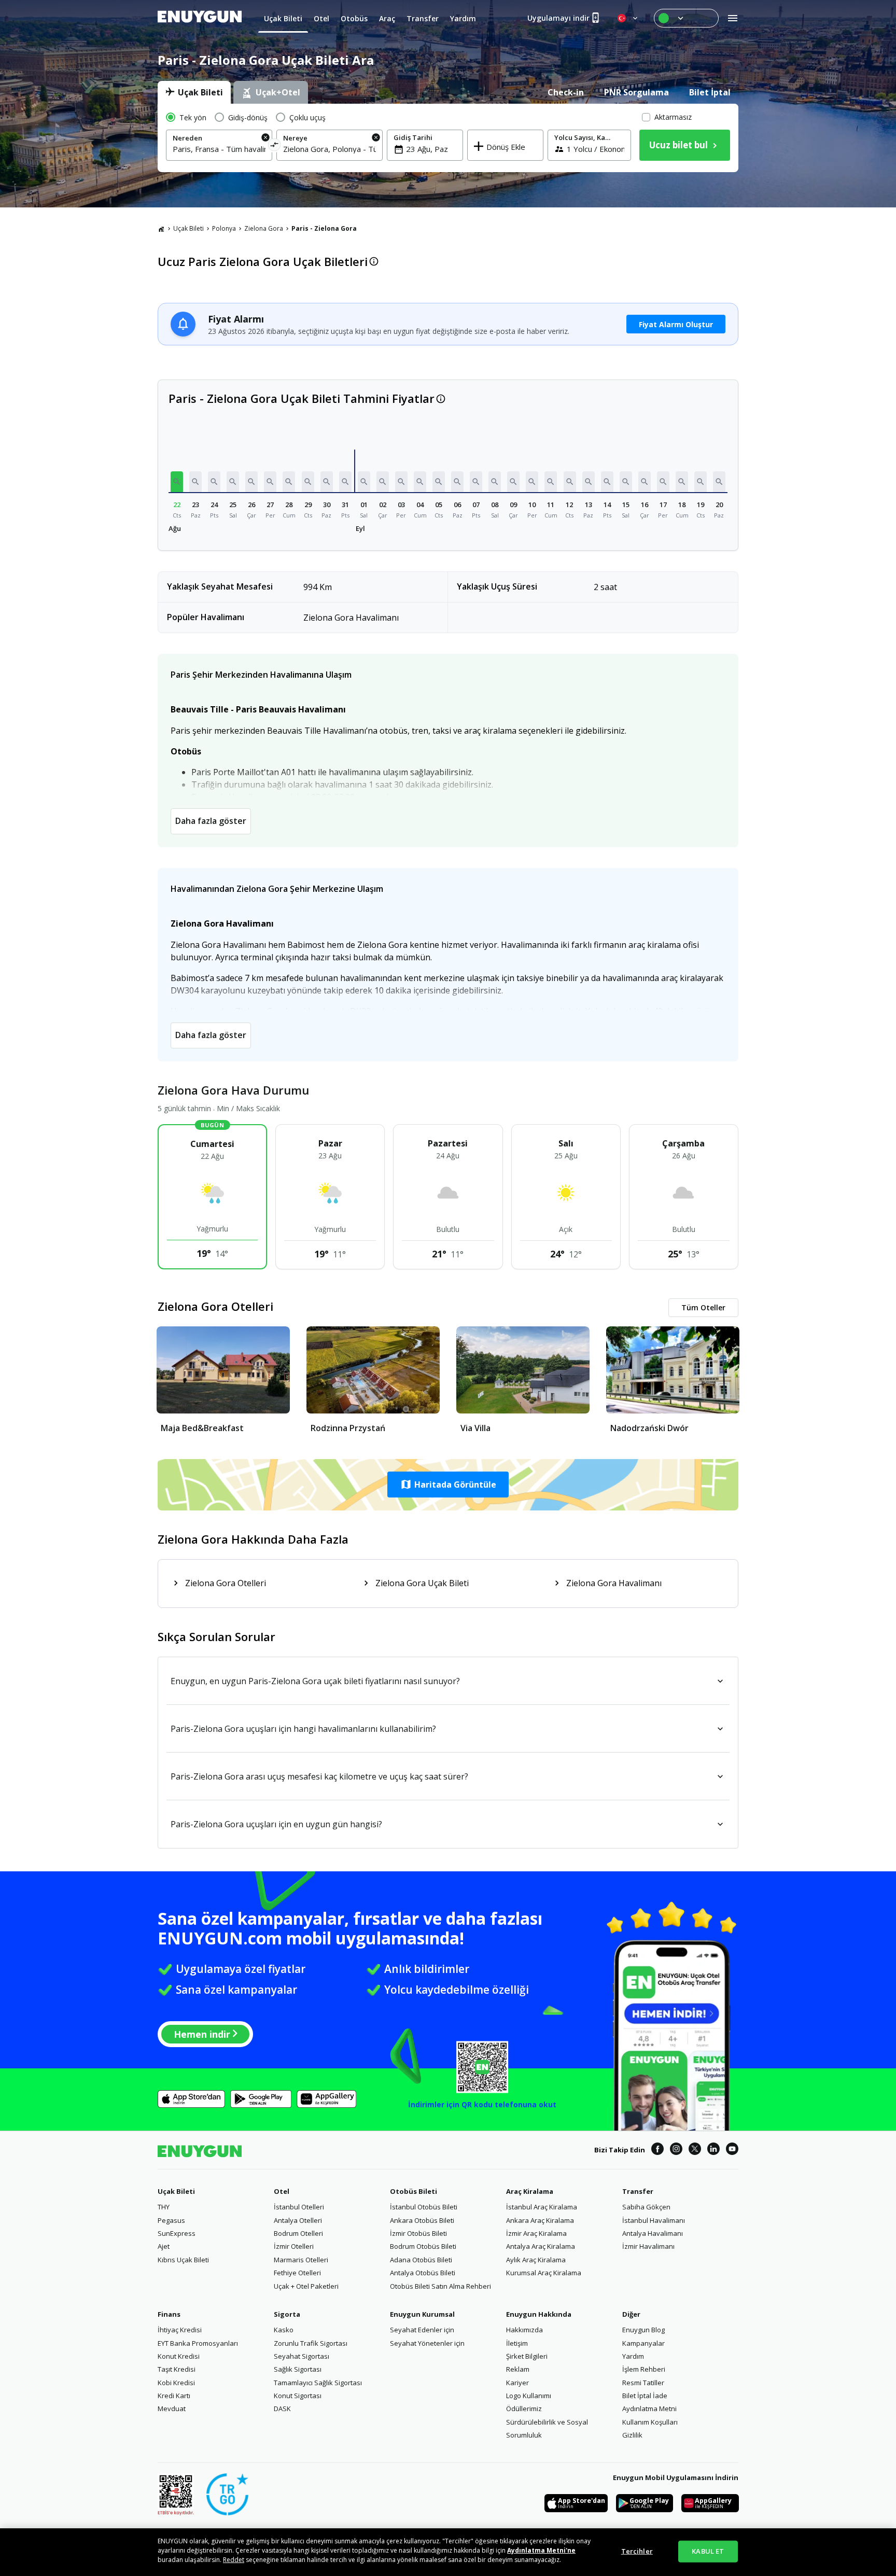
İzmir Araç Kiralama (536, 2233)
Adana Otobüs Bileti (421, 2260)
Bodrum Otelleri (298, 2233)
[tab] (194, 92)
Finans (169, 2314)
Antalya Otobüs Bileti (423, 2273)
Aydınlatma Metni (649, 2409)
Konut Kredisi (179, 2356)
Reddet (234, 2560)
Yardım (633, 2356)
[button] (177, 482)
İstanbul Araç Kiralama (542, 2207)
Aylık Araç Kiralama (536, 2260)
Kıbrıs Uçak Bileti (183, 2260)
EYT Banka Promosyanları (198, 2343)
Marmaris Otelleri (301, 2260)
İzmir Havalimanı (648, 2246)
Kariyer (517, 2383)
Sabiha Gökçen (646, 2207)
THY (164, 2207)
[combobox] (219, 149)
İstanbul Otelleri (299, 2207)
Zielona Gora (264, 228)
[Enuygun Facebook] (657, 2150)
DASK (282, 2409)
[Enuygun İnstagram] (676, 2150)
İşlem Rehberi (644, 2369)
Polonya (224, 228)
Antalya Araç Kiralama (541, 2246)
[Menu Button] (686, 18)
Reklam (518, 2369)
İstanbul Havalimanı (654, 2220)
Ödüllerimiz (524, 2409)
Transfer (638, 2191)
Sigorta (287, 2314)
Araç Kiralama (530, 2191)
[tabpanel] (448, 138)
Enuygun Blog (643, 2330)
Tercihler (637, 2551)
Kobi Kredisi (176, 2383)
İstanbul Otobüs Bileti (424, 2207)
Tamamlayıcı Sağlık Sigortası (318, 2383)
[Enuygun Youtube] (732, 2150)
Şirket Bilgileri (527, 2356)
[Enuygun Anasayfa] (200, 18)
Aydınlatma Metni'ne (541, 2550)
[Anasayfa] (161, 229)
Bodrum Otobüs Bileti (423, 2246)
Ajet (164, 2246)
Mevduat (172, 2409)
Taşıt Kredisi (177, 2369)
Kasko (284, 2330)
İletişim (517, 2343)
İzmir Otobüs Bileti (418, 2233)
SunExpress (177, 2233)
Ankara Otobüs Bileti (422, 2220)
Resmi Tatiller (643, 2383)
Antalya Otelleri (298, 2220)
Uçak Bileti (188, 228)
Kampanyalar (643, 2343)
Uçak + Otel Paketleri (306, 2286)
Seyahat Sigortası (302, 2356)
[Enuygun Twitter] (695, 2150)
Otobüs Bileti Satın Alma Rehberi (440, 2286)
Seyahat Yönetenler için (427, 2343)
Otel (282, 2191)
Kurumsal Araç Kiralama (544, 2273)
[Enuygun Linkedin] (713, 2150)
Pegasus (171, 2220)
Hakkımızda (524, 2330)
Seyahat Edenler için (422, 2330)
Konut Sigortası (298, 2396)
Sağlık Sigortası (298, 2369)
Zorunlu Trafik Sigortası (311, 2343)
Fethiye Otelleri (297, 2273)
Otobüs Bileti (414, 2191)
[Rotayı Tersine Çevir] (275, 146)
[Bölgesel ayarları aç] (628, 18)
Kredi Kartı (174, 2396)
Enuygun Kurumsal (422, 2314)
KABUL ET (708, 2551)
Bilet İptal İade (645, 2396)
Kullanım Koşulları (650, 2422)
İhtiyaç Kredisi (180, 2330)
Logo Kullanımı (529, 2396)
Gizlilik (632, 2435)
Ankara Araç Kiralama (540, 2220)
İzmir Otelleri (294, 2246)
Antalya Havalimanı (653, 2233)
